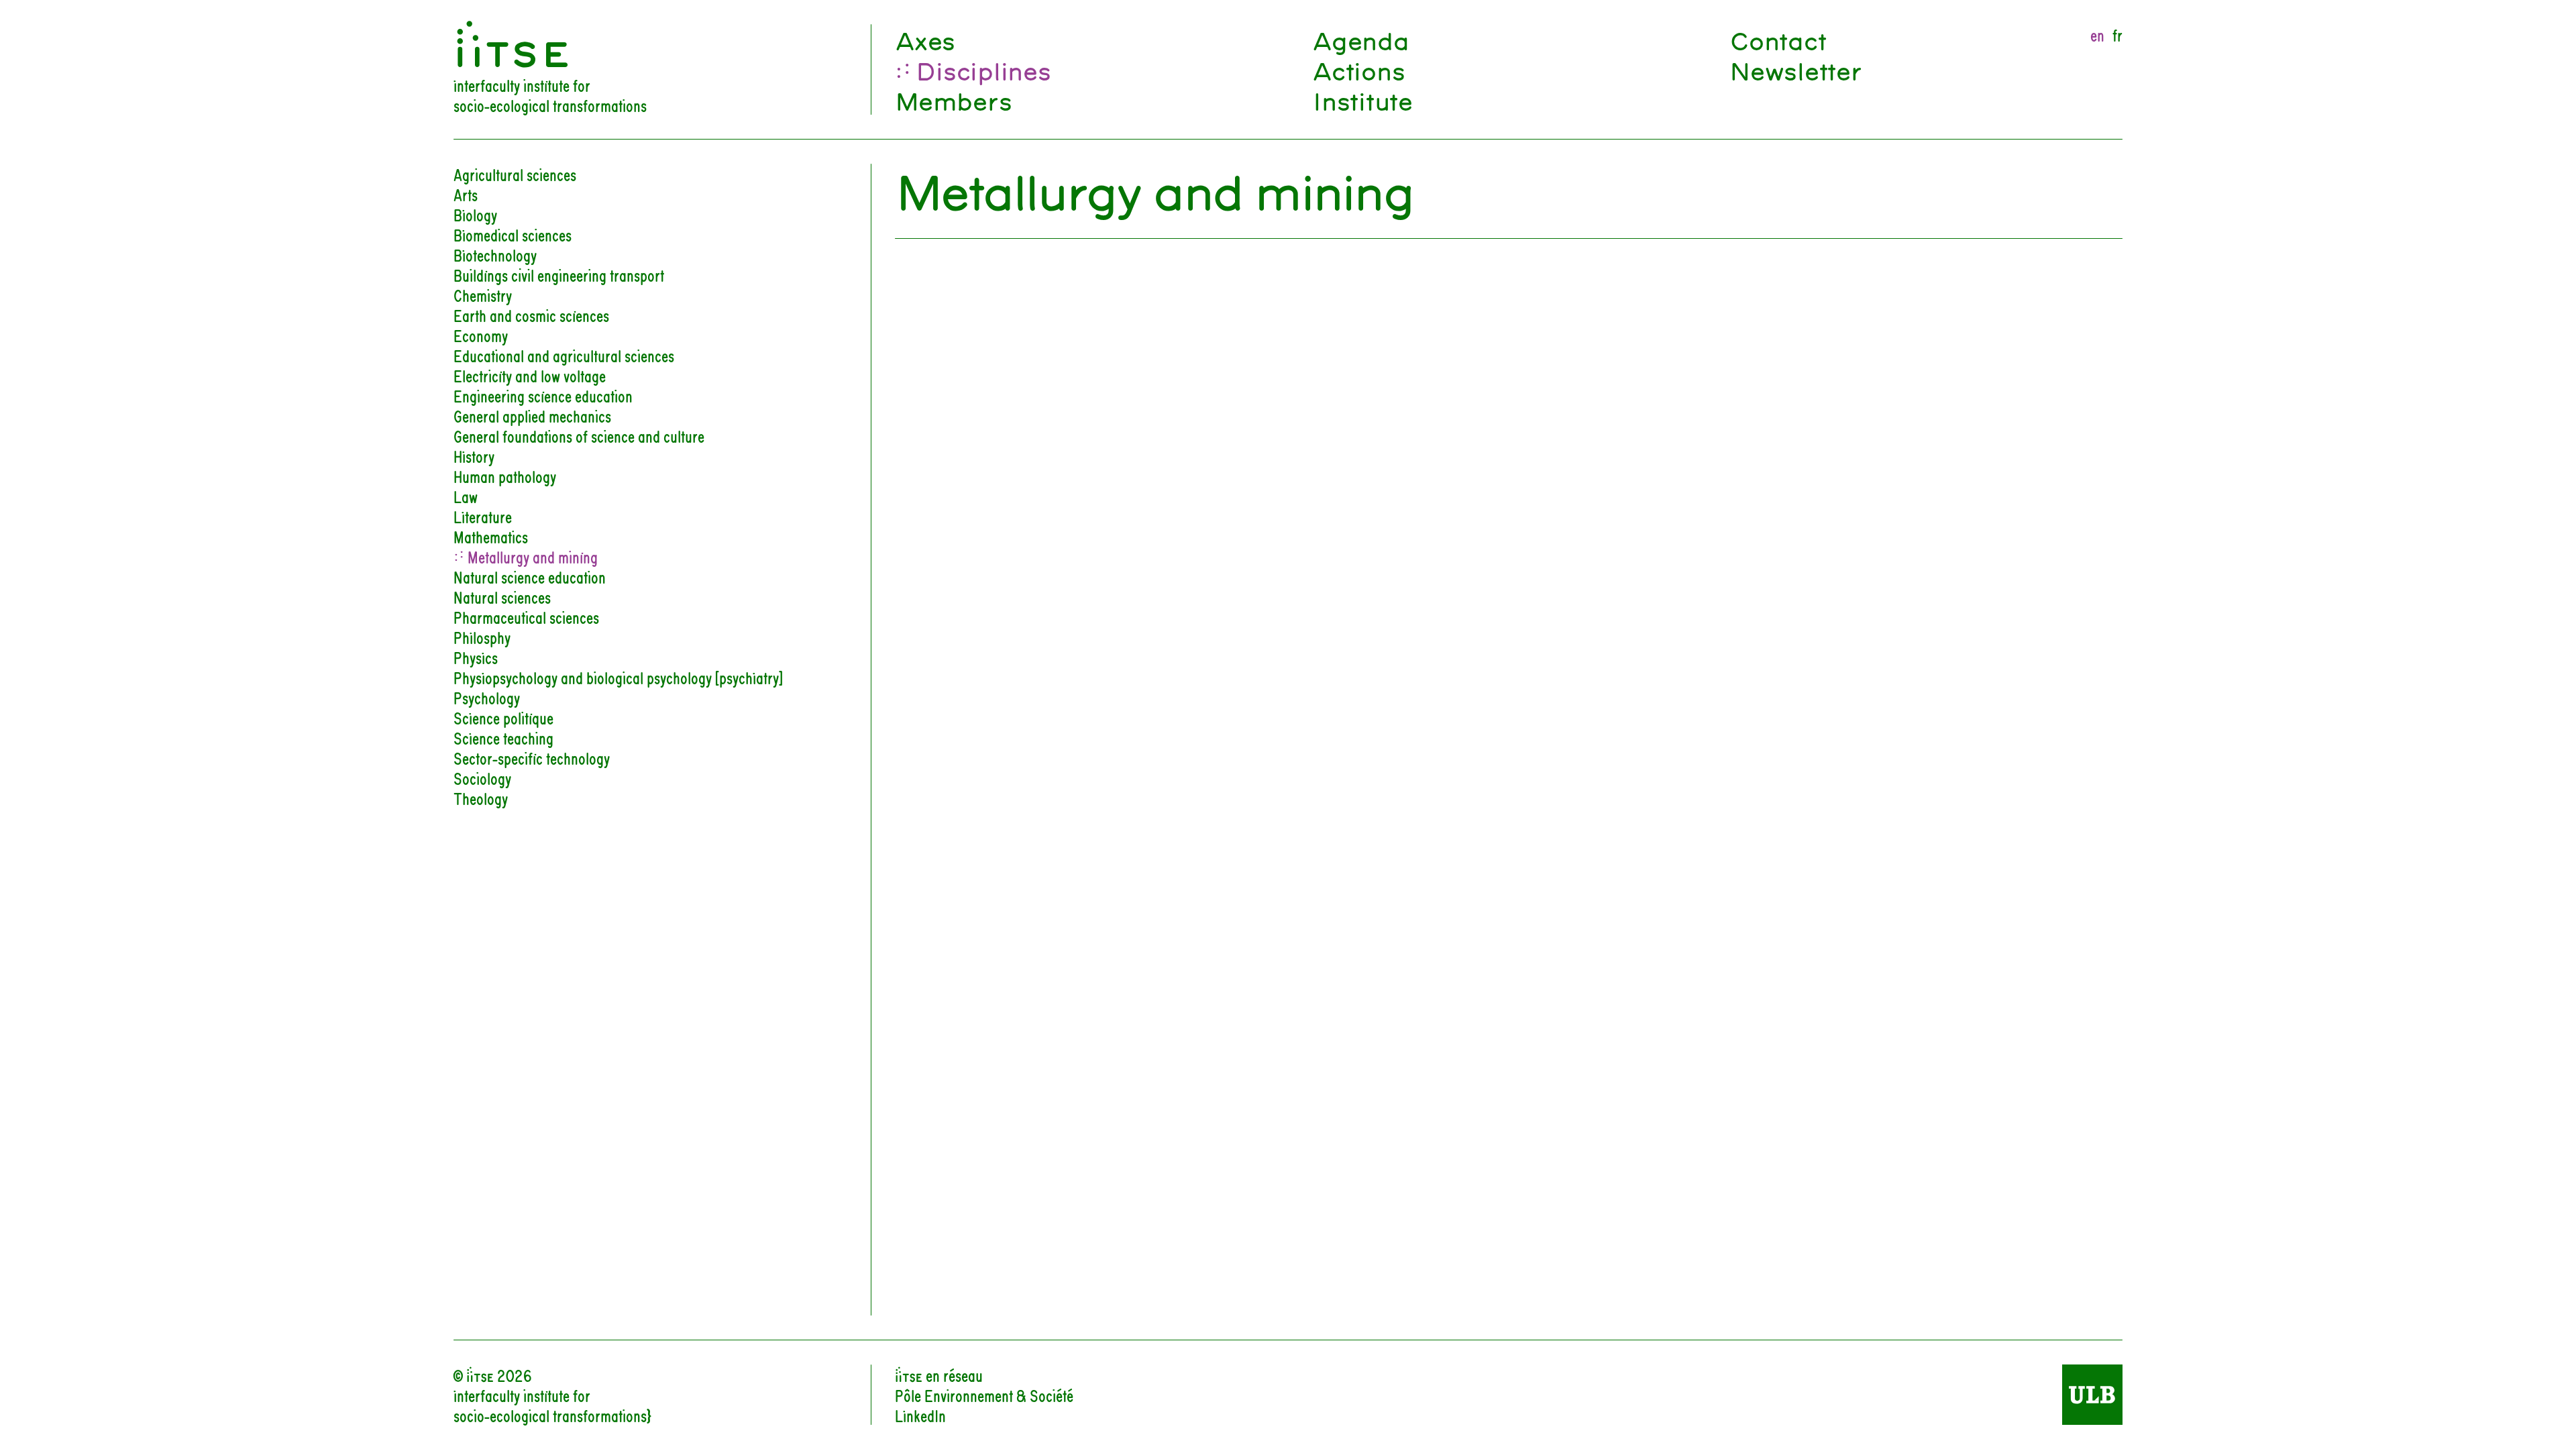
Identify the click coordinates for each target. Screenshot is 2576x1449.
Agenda (1360, 39)
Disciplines (983, 69)
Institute (1362, 100)
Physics (476, 657)
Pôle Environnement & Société (984, 1395)
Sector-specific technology (532, 757)
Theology (481, 798)
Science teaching (503, 737)
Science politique (503, 717)
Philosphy (482, 637)
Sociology (482, 777)
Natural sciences (502, 596)
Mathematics (491, 536)
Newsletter (1795, 69)
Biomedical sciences (513, 234)
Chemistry (483, 294)
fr (2117, 34)
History (474, 455)
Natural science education (530, 576)
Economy (481, 335)
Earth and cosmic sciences (531, 315)
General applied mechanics (532, 415)
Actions (1358, 69)
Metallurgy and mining (531, 556)
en (2097, 34)
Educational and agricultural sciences (564, 355)
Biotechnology (495, 254)
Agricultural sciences (515, 174)
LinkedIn (920, 1415)
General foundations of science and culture (579, 435)
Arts (466, 194)
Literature (483, 516)
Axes (925, 39)
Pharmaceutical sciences (526, 616)
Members (953, 100)
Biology (475, 214)
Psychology (487, 697)
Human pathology (505, 476)
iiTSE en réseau (939, 1375)
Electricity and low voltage (530, 375)
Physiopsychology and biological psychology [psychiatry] (618, 677)
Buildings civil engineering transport (559, 274)
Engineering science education (543, 395)
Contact (1777, 39)
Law (466, 496)
